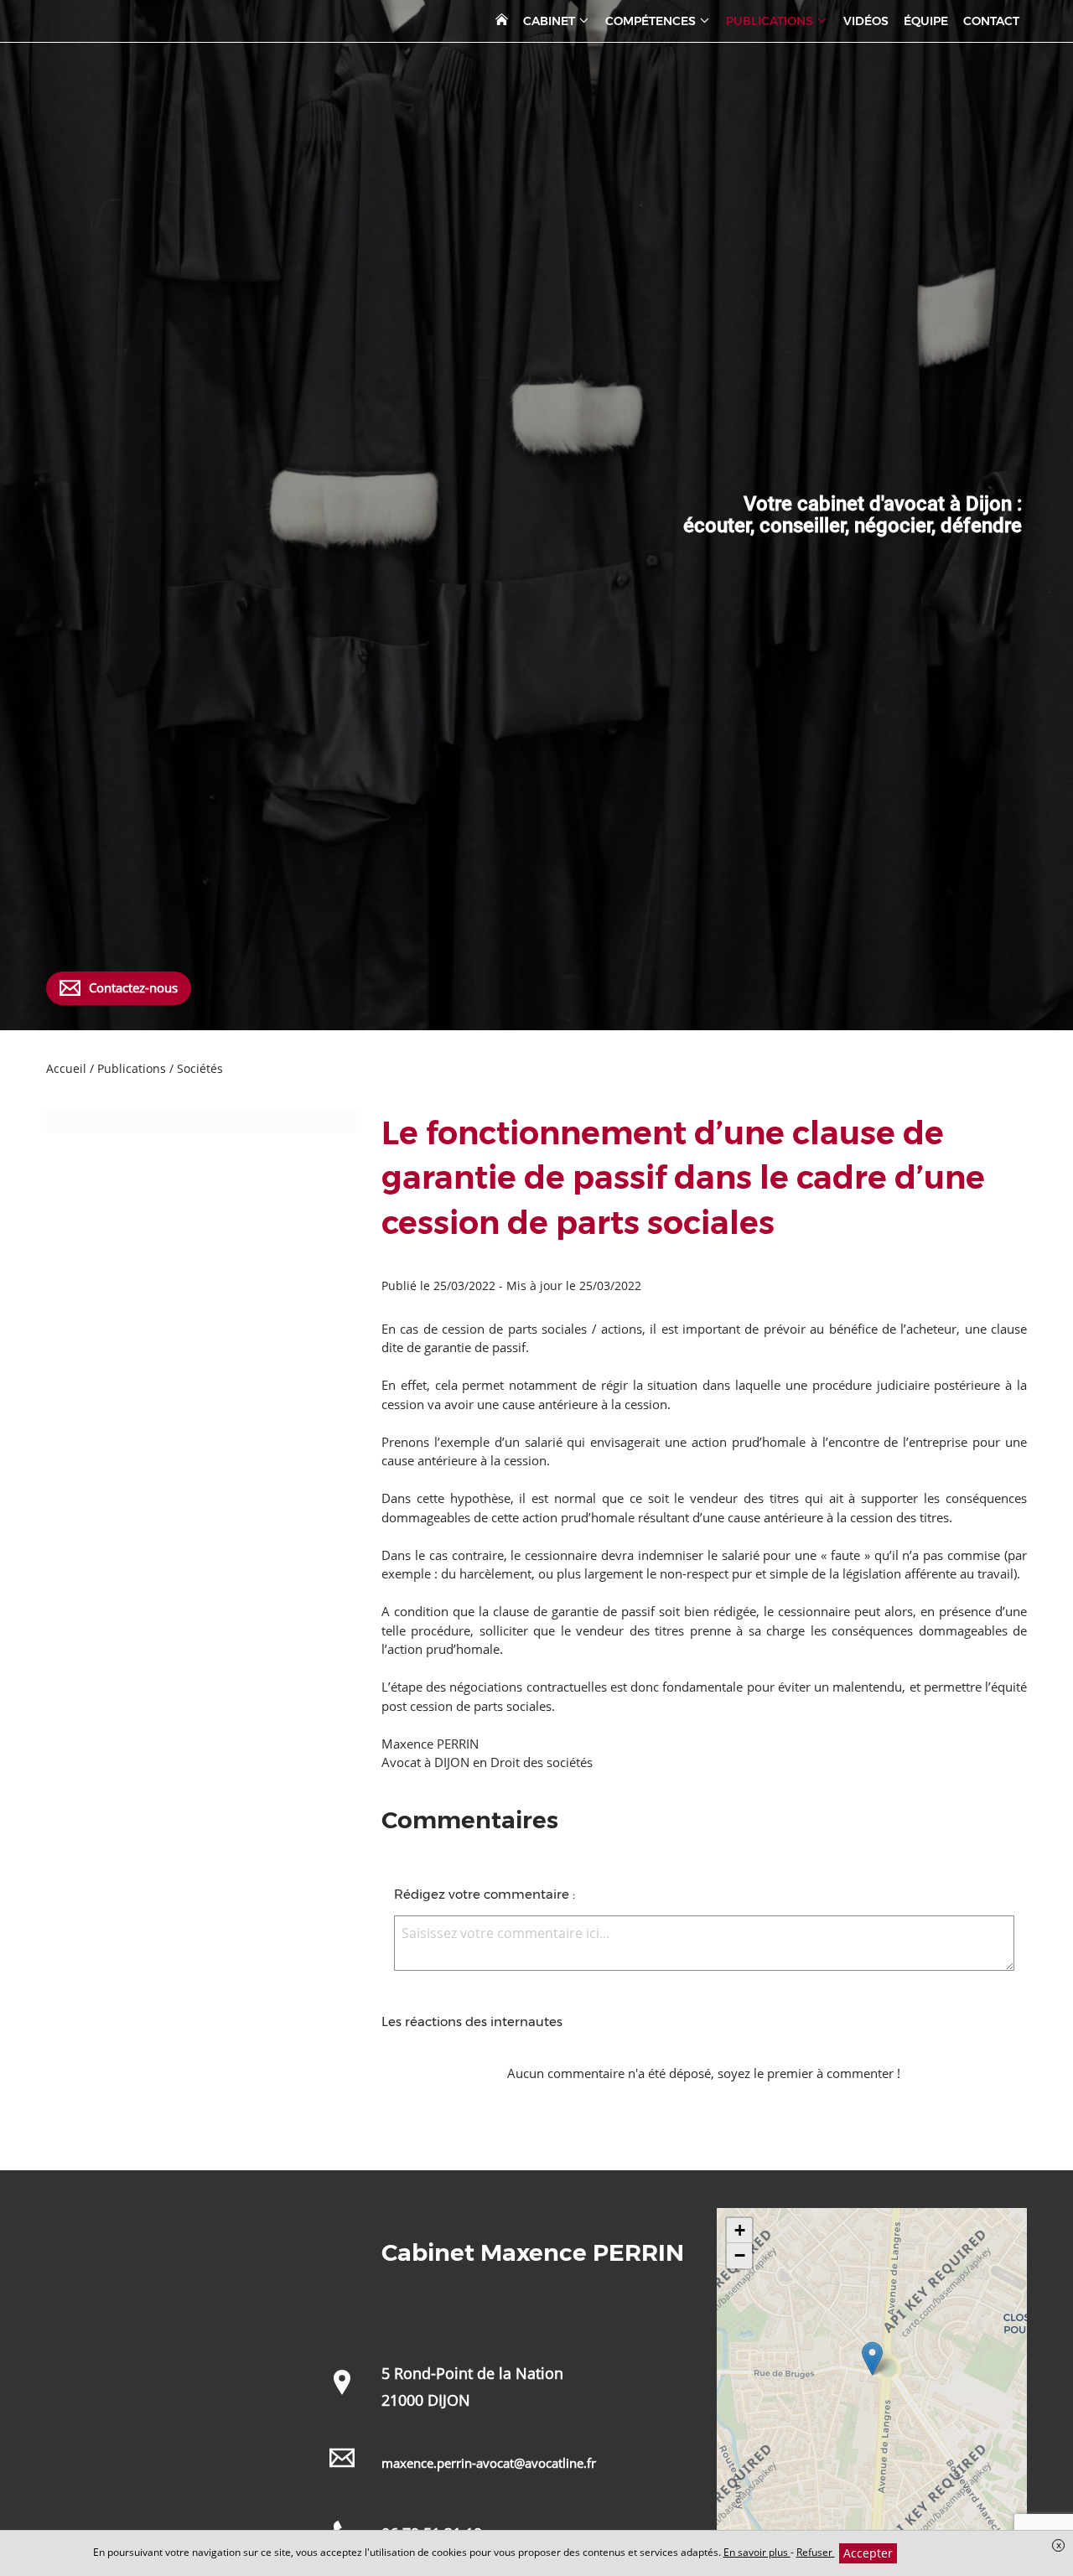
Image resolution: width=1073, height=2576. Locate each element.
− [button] (740, 2255)
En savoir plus (757, 2552)
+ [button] (740, 2230)
